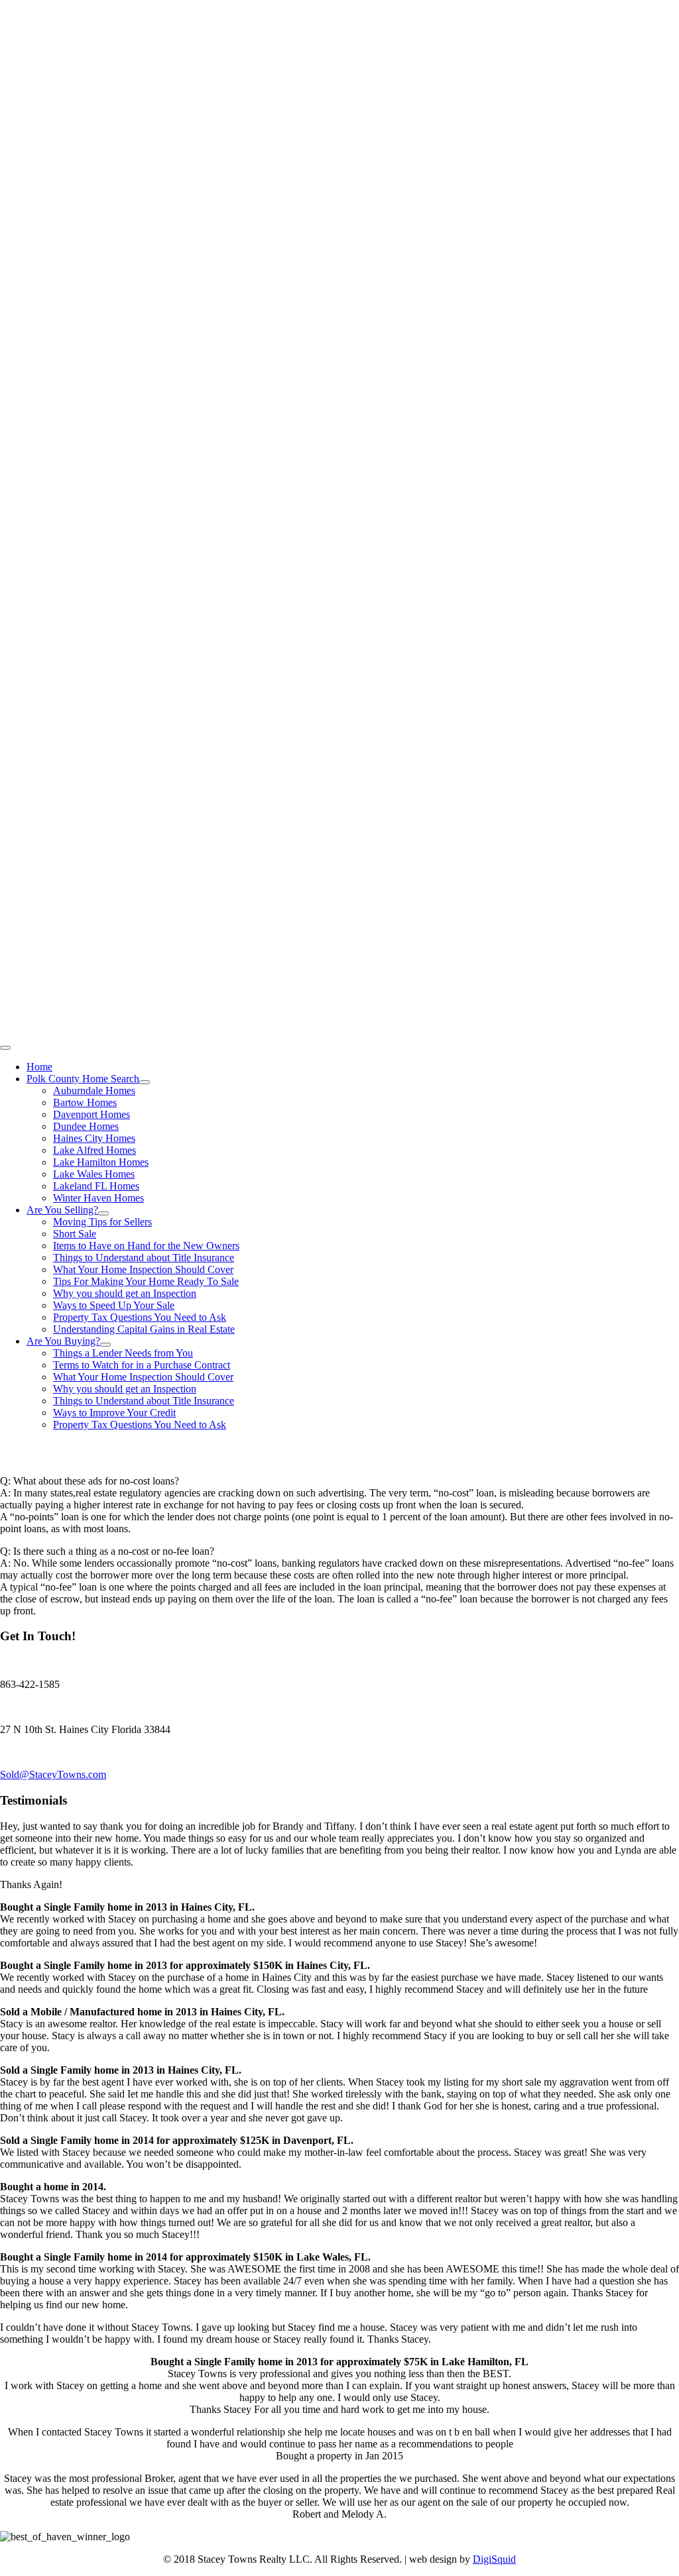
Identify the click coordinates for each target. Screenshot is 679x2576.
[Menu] (5, 1048)
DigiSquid (494, 2559)
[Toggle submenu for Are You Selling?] (103, 1213)
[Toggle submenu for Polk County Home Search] (145, 1082)
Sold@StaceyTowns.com (53, 1774)
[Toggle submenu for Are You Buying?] (105, 1345)
